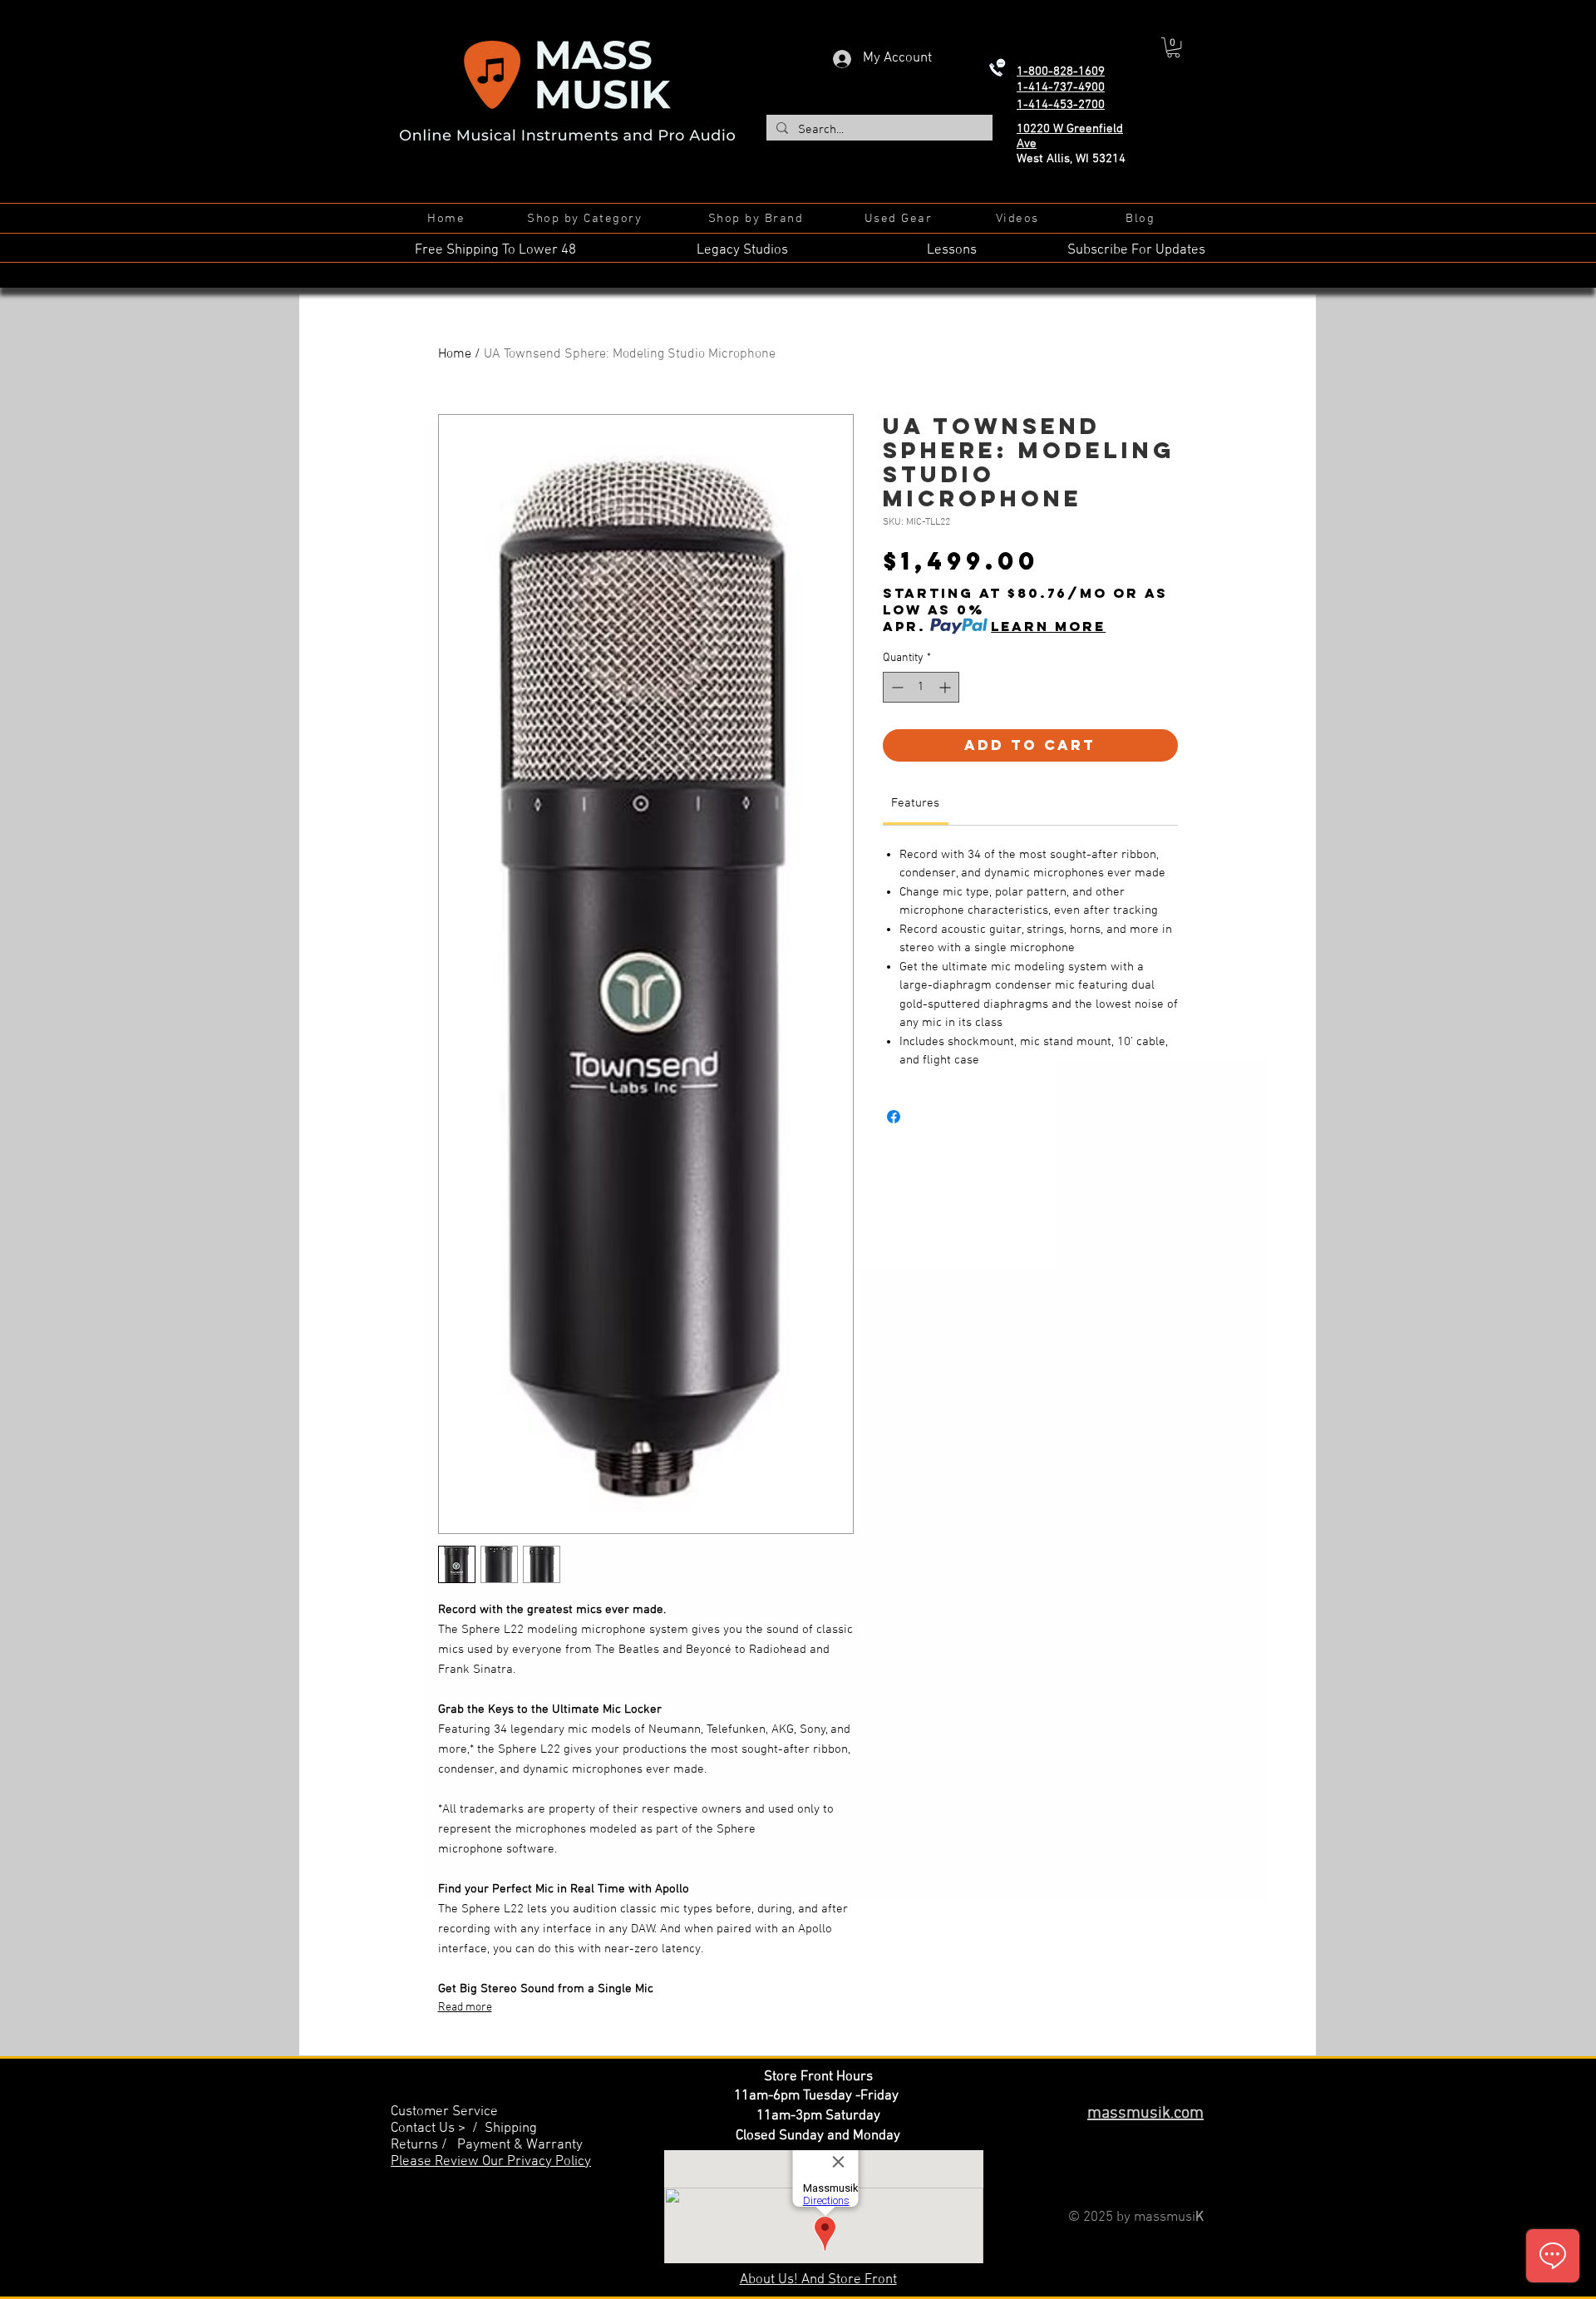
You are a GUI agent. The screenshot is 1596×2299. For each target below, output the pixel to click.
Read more (465, 2008)
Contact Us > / (438, 2129)
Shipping (511, 2129)
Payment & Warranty (520, 2145)
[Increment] (946, 687)
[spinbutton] (921, 687)
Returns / (424, 2145)
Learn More (1048, 626)
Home (455, 354)
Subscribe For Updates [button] (1136, 250)
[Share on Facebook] (894, 1117)
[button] (1173, 47)
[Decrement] (896, 687)
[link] (915, 803)
